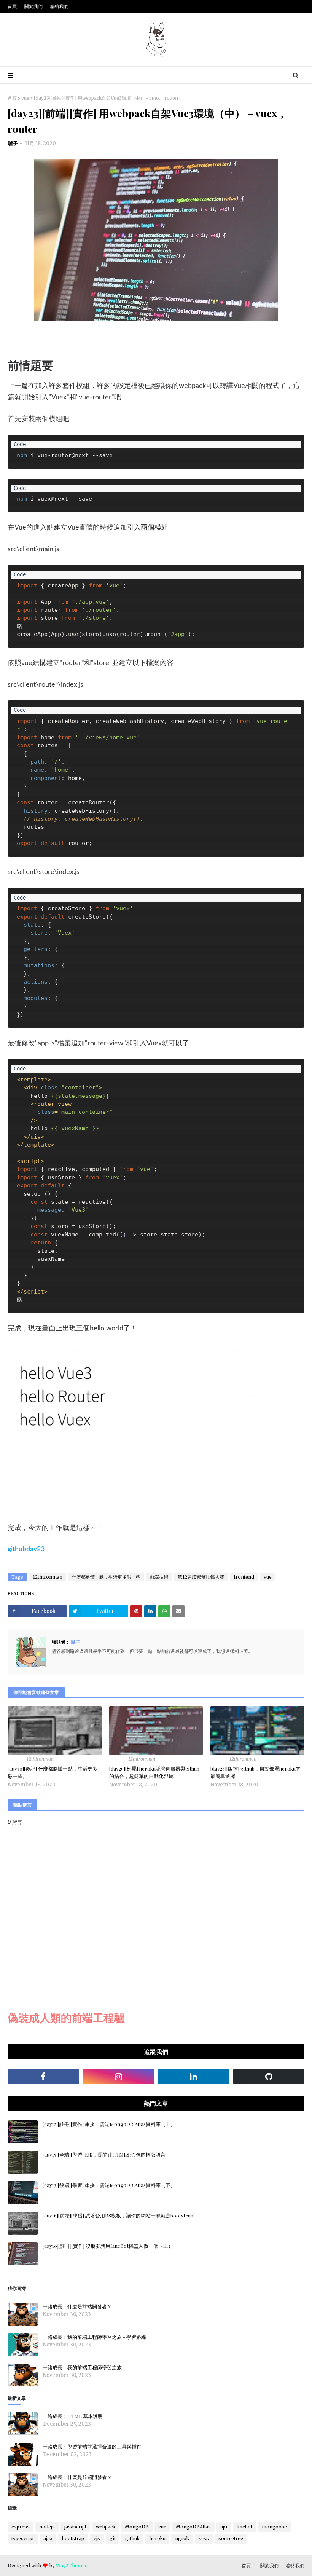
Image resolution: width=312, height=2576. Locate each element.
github (132, 2539)
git (113, 2539)
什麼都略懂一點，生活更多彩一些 (106, 1577)
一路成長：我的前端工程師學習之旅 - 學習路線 (94, 2337)
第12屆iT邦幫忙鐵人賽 (201, 1577)
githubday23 (26, 1549)
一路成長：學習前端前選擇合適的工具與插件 (92, 2446)
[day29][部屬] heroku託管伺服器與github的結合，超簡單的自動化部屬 (154, 1772)
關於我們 (33, 6)
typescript (23, 2539)
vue (25, 98)
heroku (157, 2539)
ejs (97, 2539)
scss (204, 2539)
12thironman (48, 1577)
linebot (244, 2527)
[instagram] (119, 2077)
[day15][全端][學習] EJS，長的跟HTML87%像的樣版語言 (104, 2154)
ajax (48, 2539)
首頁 (12, 6)
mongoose (274, 2527)
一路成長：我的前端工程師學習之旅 (82, 2367)
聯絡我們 (59, 6)
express (21, 2527)
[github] (269, 2077)
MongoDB (137, 2527)
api (224, 2527)
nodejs (47, 2527)
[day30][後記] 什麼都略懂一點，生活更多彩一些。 (53, 1772)
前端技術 (159, 1577)
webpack (106, 2527)
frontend (244, 1577)
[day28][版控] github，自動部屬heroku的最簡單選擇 (255, 1772)
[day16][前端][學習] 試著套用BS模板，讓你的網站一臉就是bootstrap (118, 2215)
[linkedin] (194, 2077)
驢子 (13, 143)
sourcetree (231, 2539)
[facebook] (43, 2077)
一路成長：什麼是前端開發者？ (77, 2306)
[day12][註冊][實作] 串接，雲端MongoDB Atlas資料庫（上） (109, 2124)
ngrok (182, 2539)
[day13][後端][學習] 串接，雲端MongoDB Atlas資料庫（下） (109, 2185)
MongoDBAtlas (193, 2527)
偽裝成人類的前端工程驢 (66, 2018)
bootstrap (73, 2539)
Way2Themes (72, 2566)
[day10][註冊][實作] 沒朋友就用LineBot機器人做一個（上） (108, 2246)
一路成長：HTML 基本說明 (73, 2416)
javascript (75, 2527)
